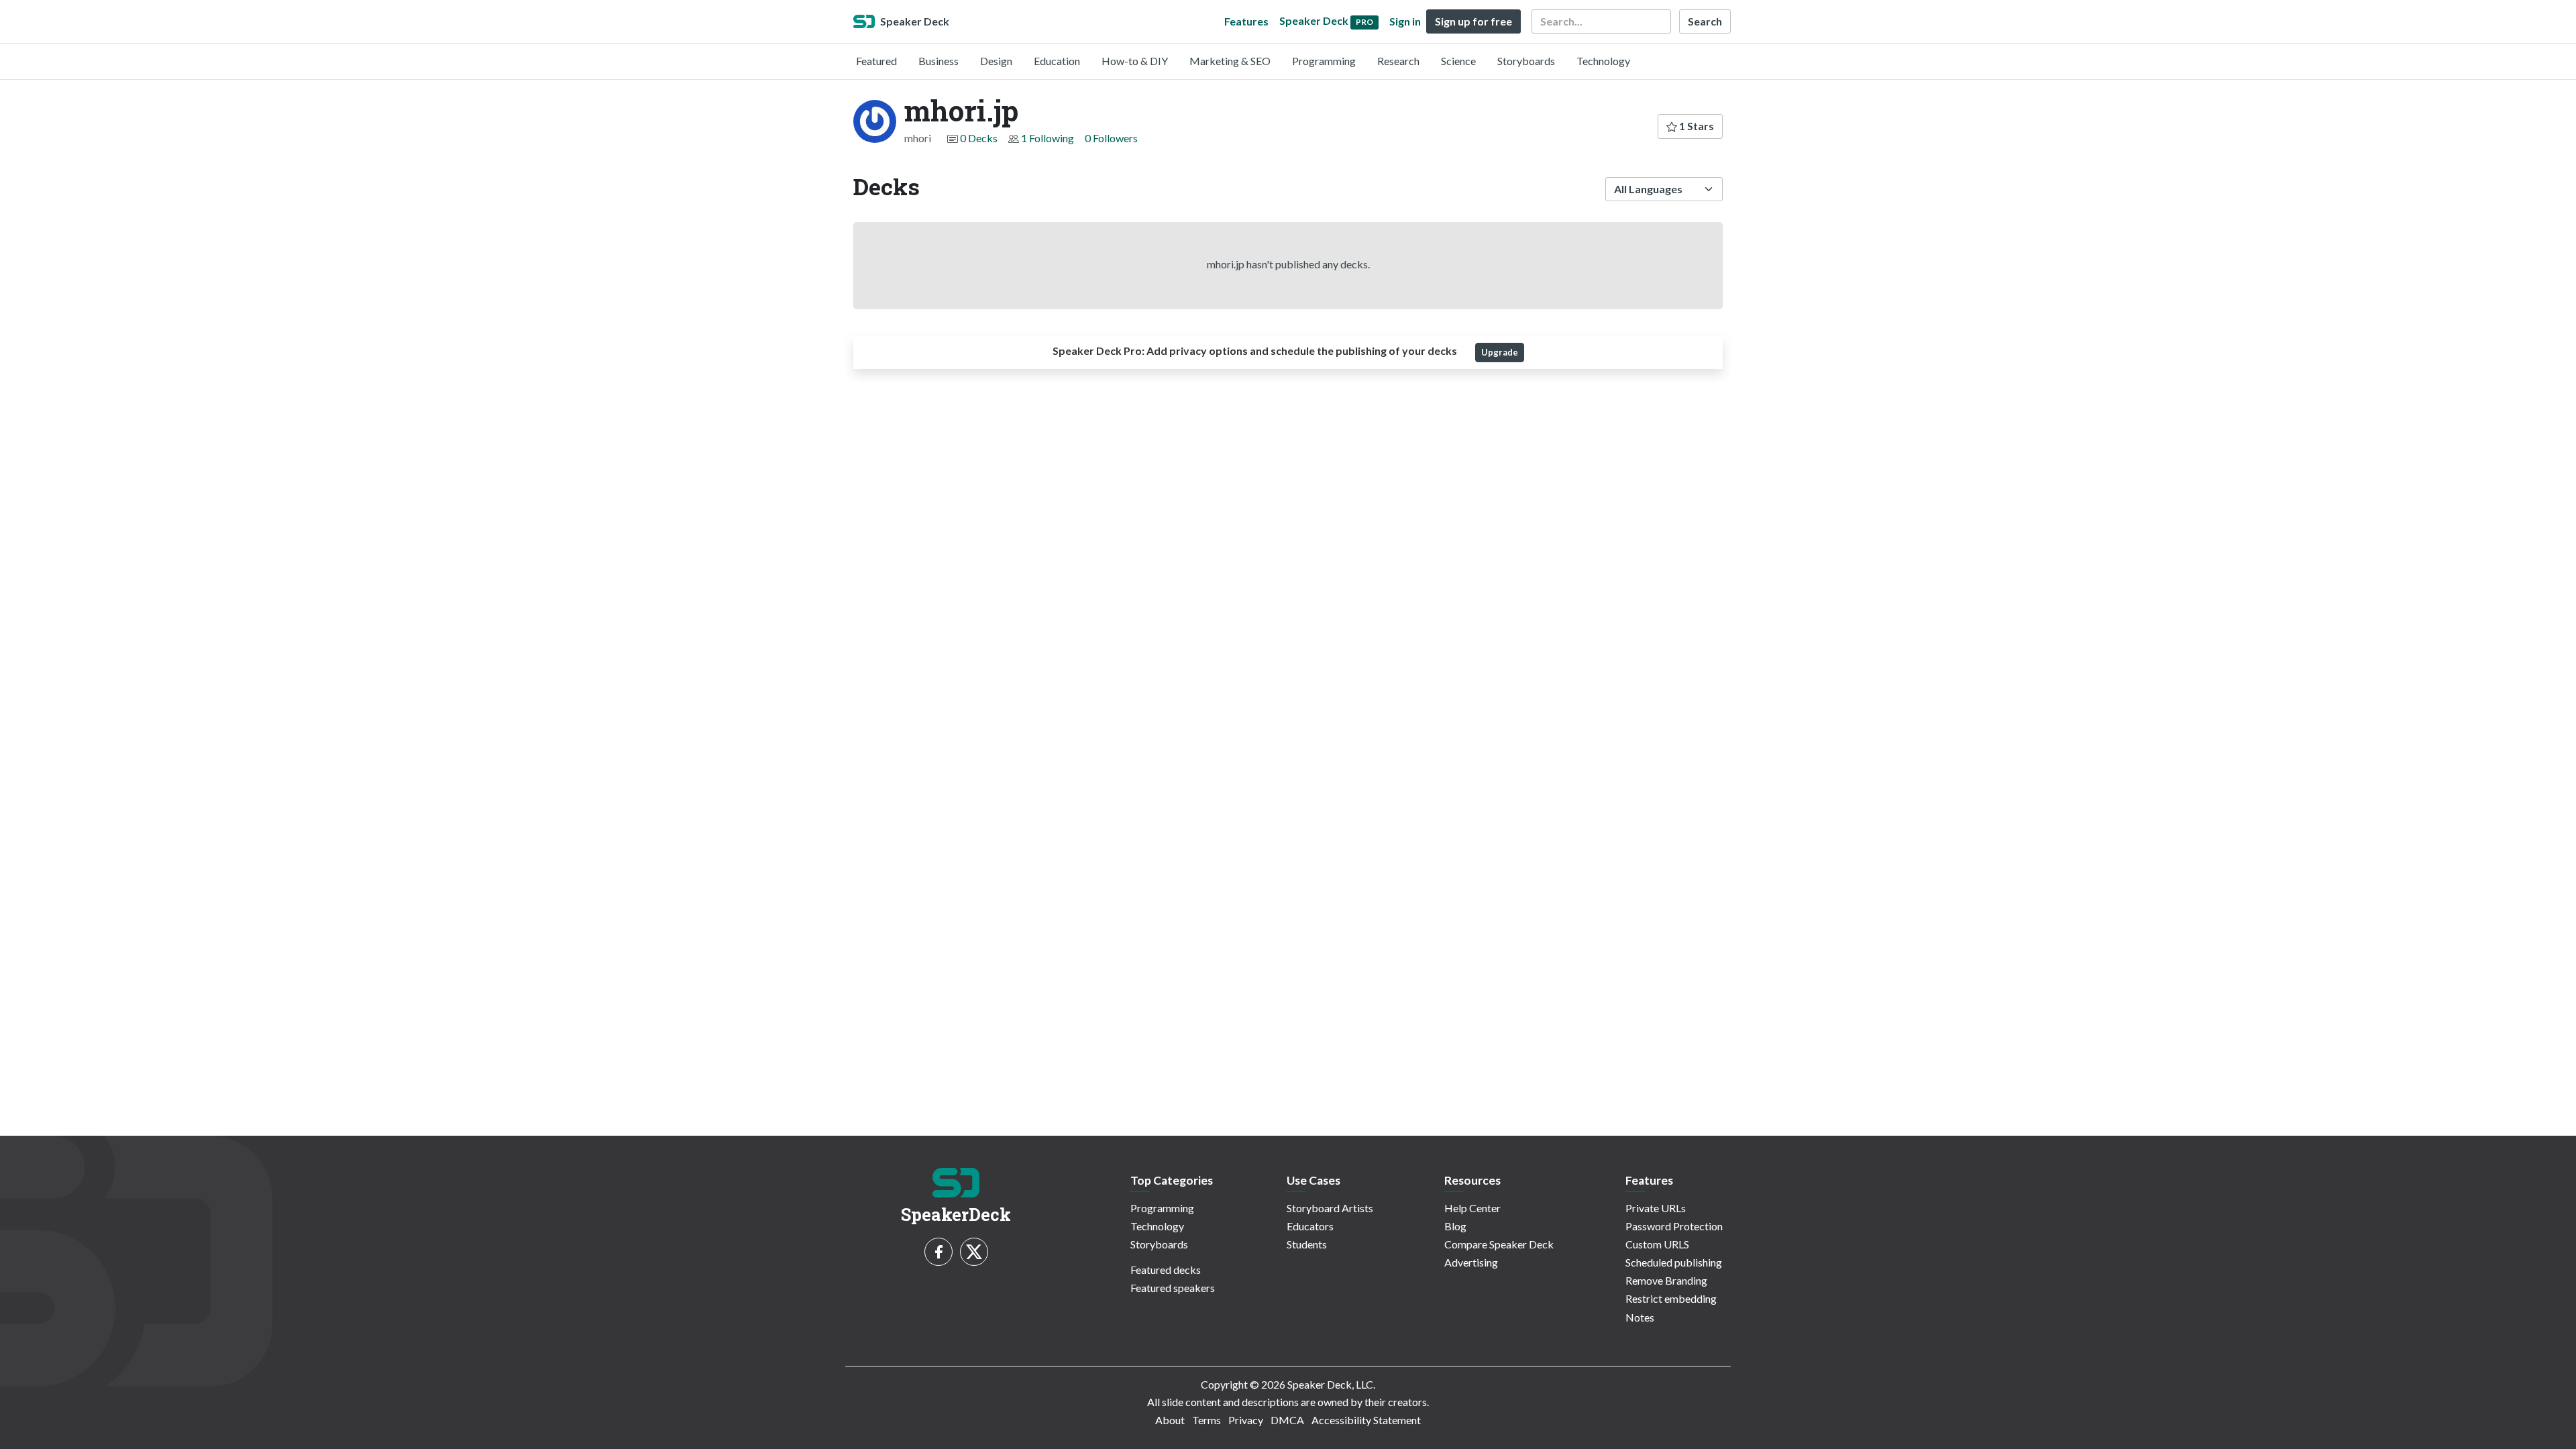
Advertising (1471, 1262)
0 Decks (979, 138)
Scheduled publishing (1674, 1262)
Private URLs (1656, 1208)
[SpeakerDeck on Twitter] (974, 1252)
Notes (1640, 1317)
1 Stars (1696, 126)
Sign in (1405, 21)
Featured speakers (1173, 1288)
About (1170, 1420)
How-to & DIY (1135, 61)
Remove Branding (1666, 1280)
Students (1307, 1244)
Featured (876, 61)
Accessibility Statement (1366, 1420)
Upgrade (1500, 352)
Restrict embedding (1671, 1298)
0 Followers (1111, 138)
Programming (1324, 61)
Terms (1206, 1420)
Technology (1603, 61)
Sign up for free (1473, 21)
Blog (1455, 1226)
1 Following (1048, 138)
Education (1057, 61)
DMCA (1287, 1420)
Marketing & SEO (1230, 61)
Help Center (1472, 1208)
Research (1398, 61)
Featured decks (1166, 1270)
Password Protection (1674, 1226)
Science (1458, 61)
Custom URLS (1657, 1244)
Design (996, 61)
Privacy (1246, 1420)
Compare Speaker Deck (1499, 1244)
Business (938, 61)
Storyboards (1526, 61)
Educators (1310, 1226)
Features (1246, 21)
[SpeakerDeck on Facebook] (938, 1252)
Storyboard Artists (1330, 1208)
